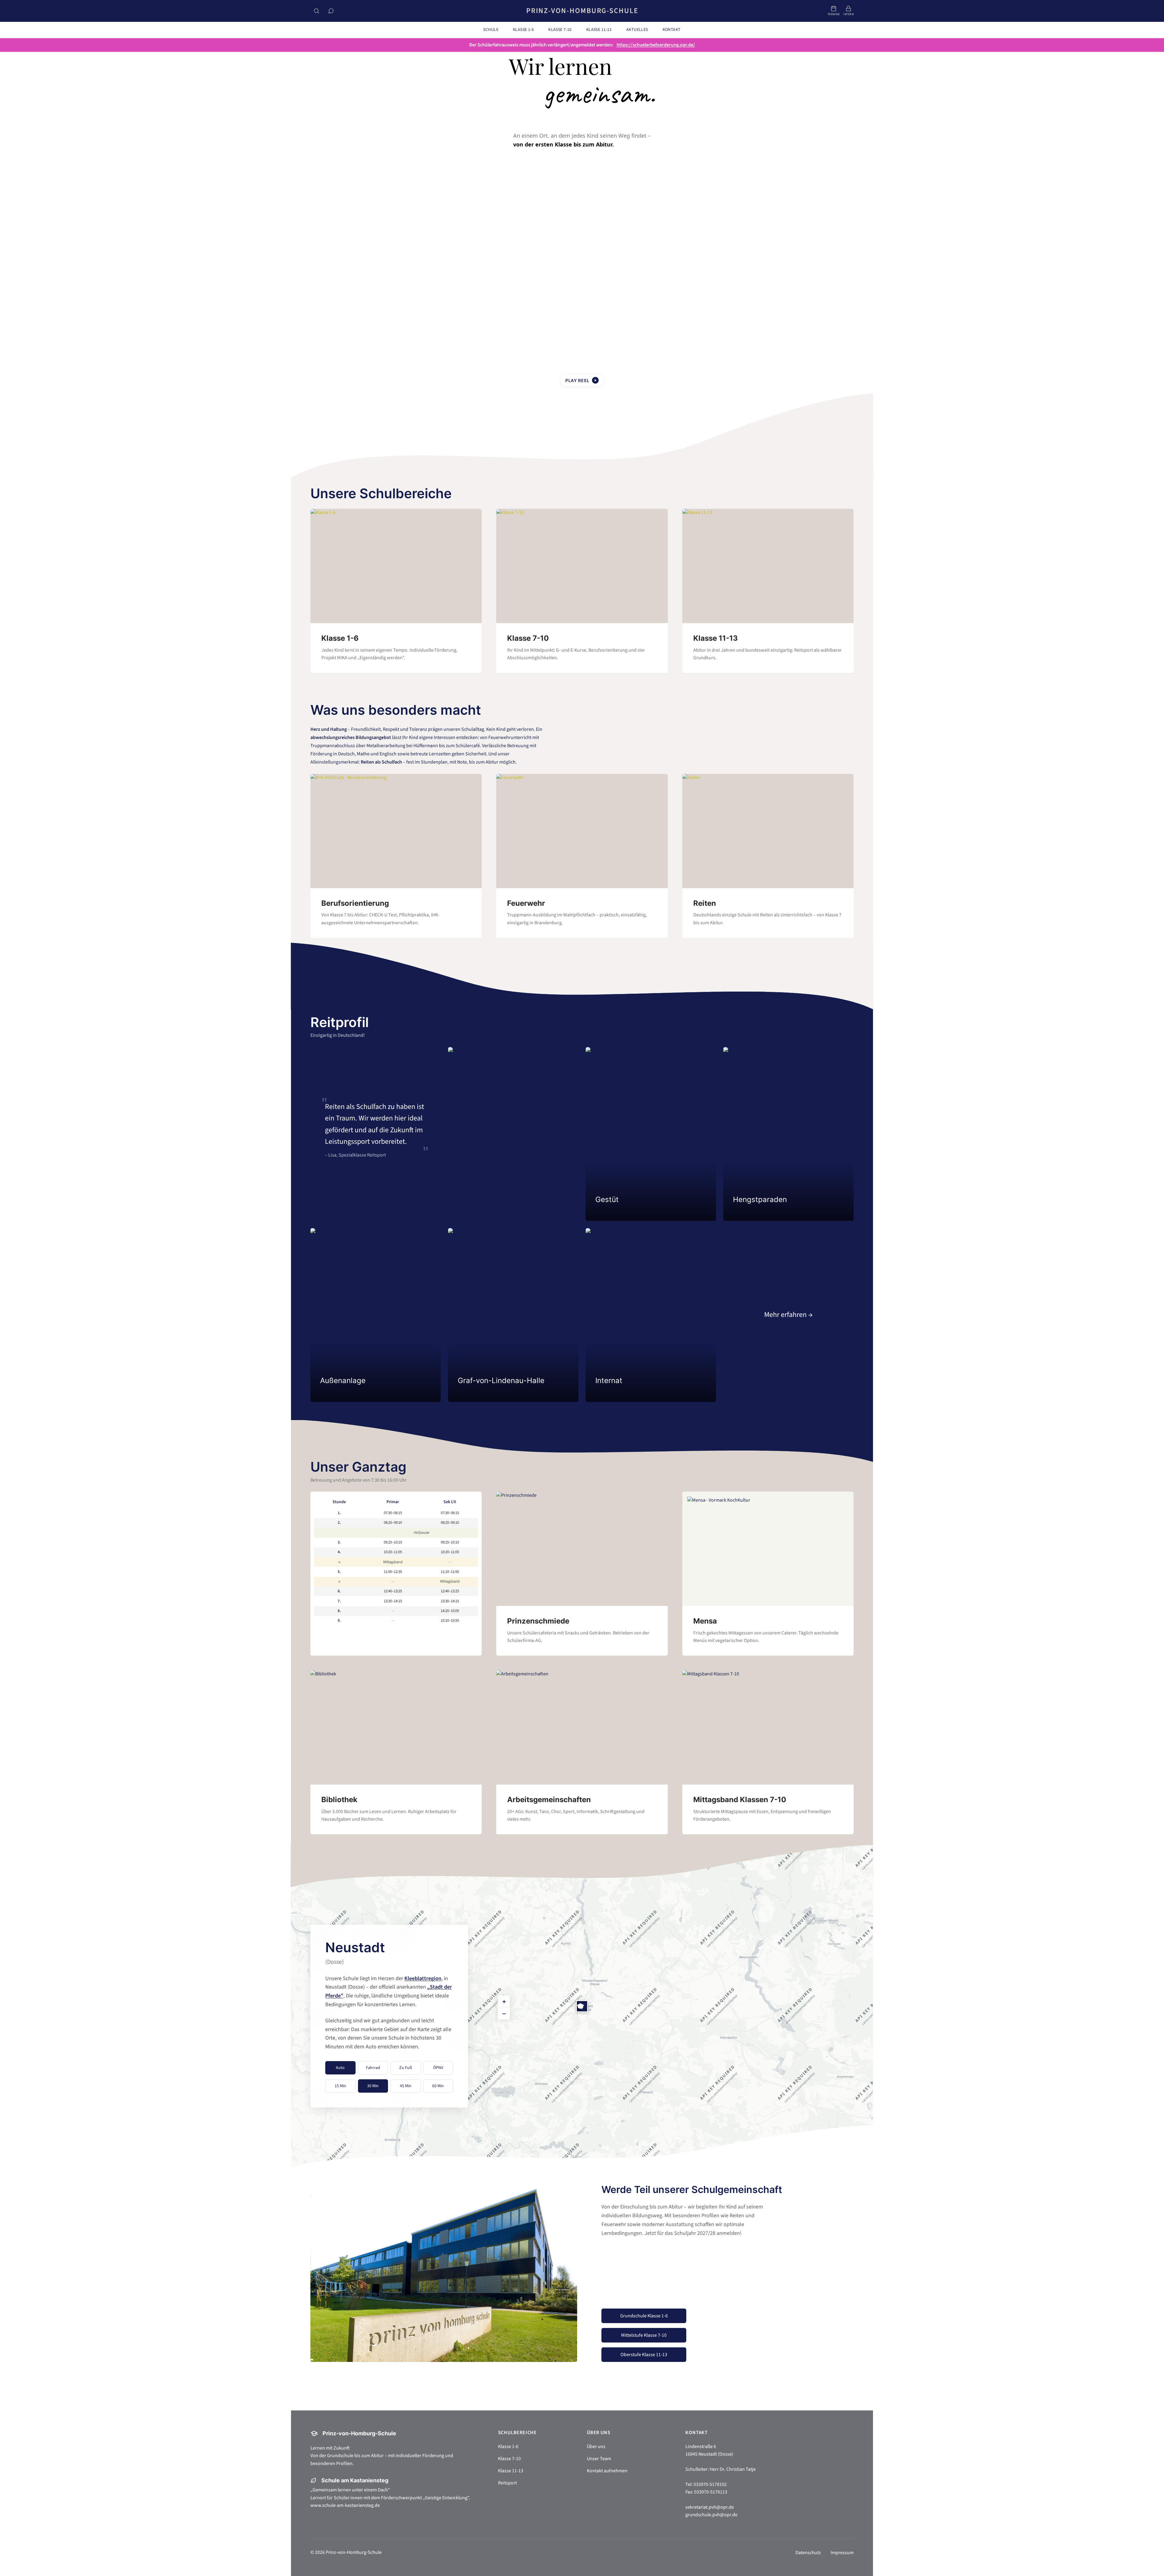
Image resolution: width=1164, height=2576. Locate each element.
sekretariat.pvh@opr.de (710, 2507)
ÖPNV (438, 2068)
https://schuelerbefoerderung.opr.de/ (656, 45)
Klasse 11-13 (511, 2471)
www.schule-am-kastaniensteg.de (345, 2505)
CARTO (865, 2165)
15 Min (340, 2086)
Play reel (581, 380)
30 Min (373, 2086)
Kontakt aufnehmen (607, 2471)
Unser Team (599, 2459)
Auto (340, 2068)
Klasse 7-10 (509, 2459)
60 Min (438, 2086)
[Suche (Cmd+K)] (316, 11)
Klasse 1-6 (508, 2447)
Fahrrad (373, 2068)
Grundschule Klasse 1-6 (644, 2316)
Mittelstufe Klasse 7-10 (644, 2335)
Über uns (596, 2447)
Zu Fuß (406, 2068)
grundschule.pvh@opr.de (711, 2515)
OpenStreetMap (841, 2165)
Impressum (842, 2553)
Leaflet (816, 2165)
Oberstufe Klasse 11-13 (644, 2355)
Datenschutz (808, 2553)
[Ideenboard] (331, 11)
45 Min (406, 2086)
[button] (582, 2006)
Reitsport (507, 2483)
